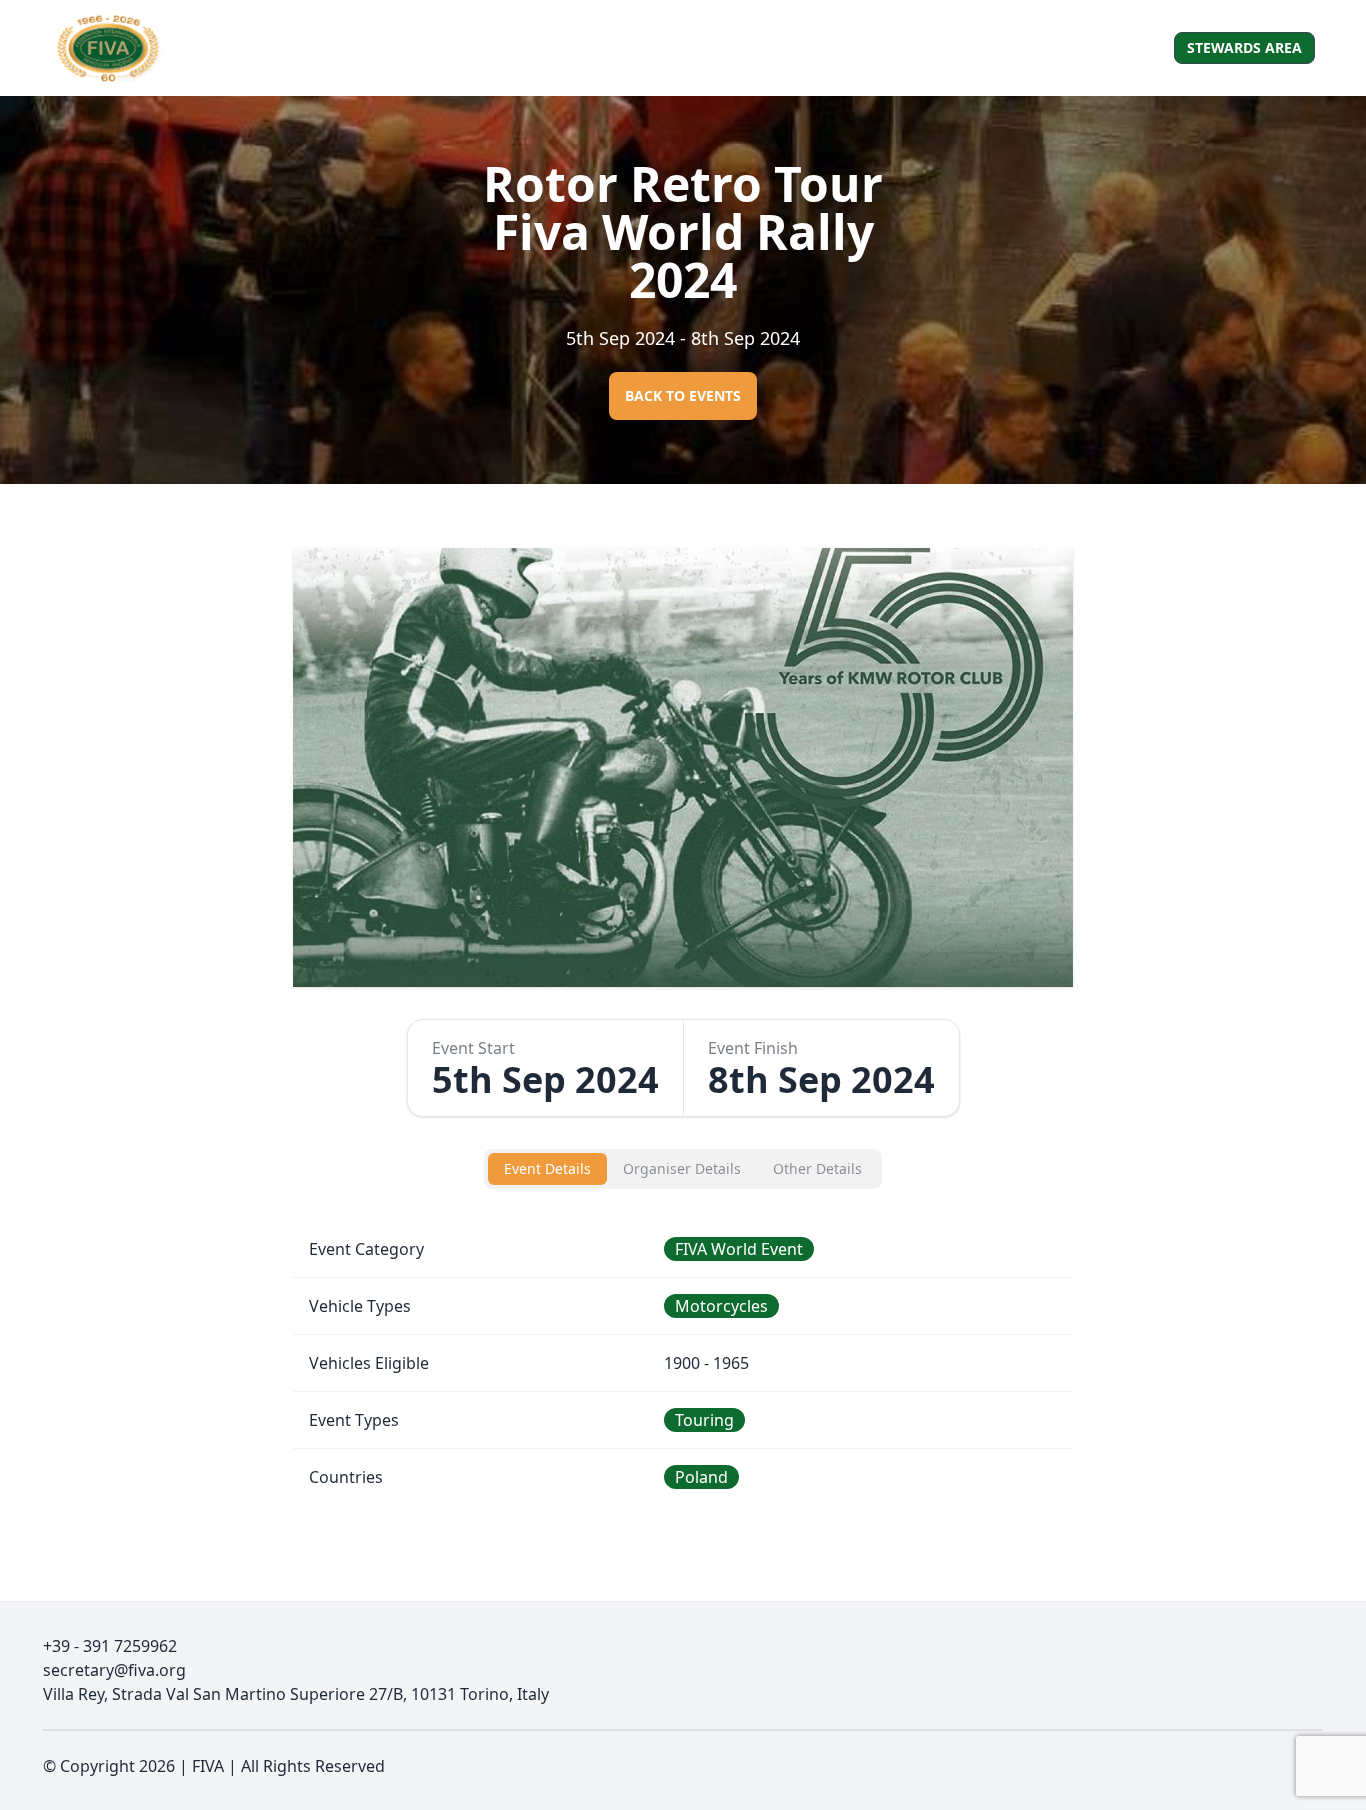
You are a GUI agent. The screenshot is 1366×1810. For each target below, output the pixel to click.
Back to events (683, 395)
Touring (704, 1420)
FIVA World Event (739, 1249)
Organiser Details (682, 1168)
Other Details (817, 1168)
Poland (701, 1477)
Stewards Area (1244, 47)
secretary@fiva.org (114, 1670)
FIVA (208, 1766)
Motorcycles (721, 1306)
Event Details (547, 1168)
